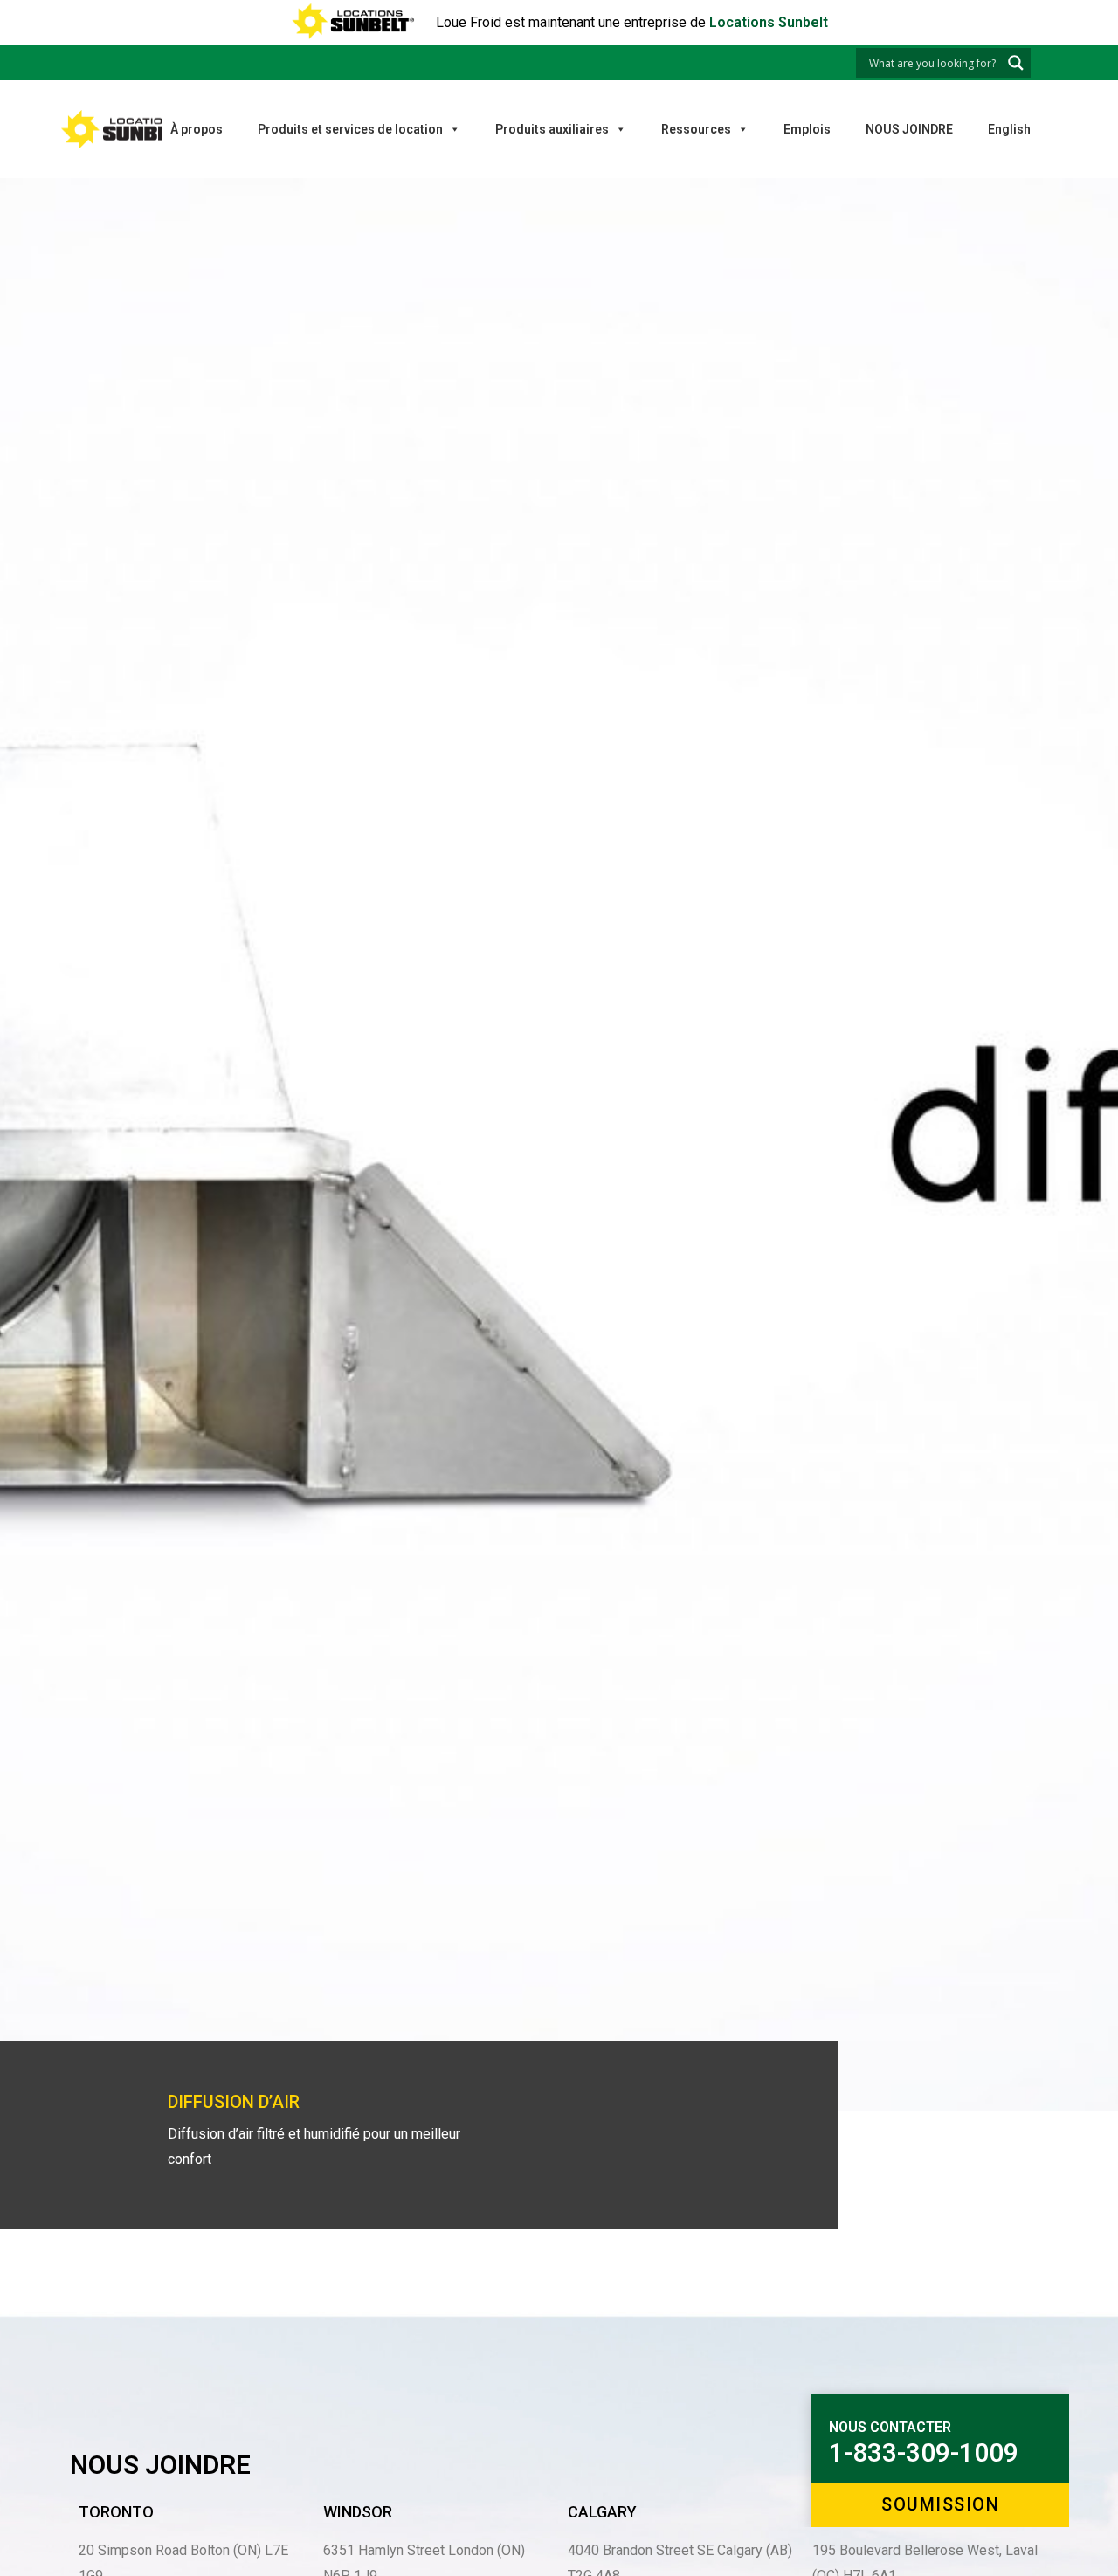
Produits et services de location (350, 129)
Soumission (940, 2504)
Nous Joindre (909, 129)
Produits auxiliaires (552, 129)
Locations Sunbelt (769, 22)
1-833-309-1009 (924, 2453)
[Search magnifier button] (1016, 63)
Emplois (807, 129)
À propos (197, 129)
